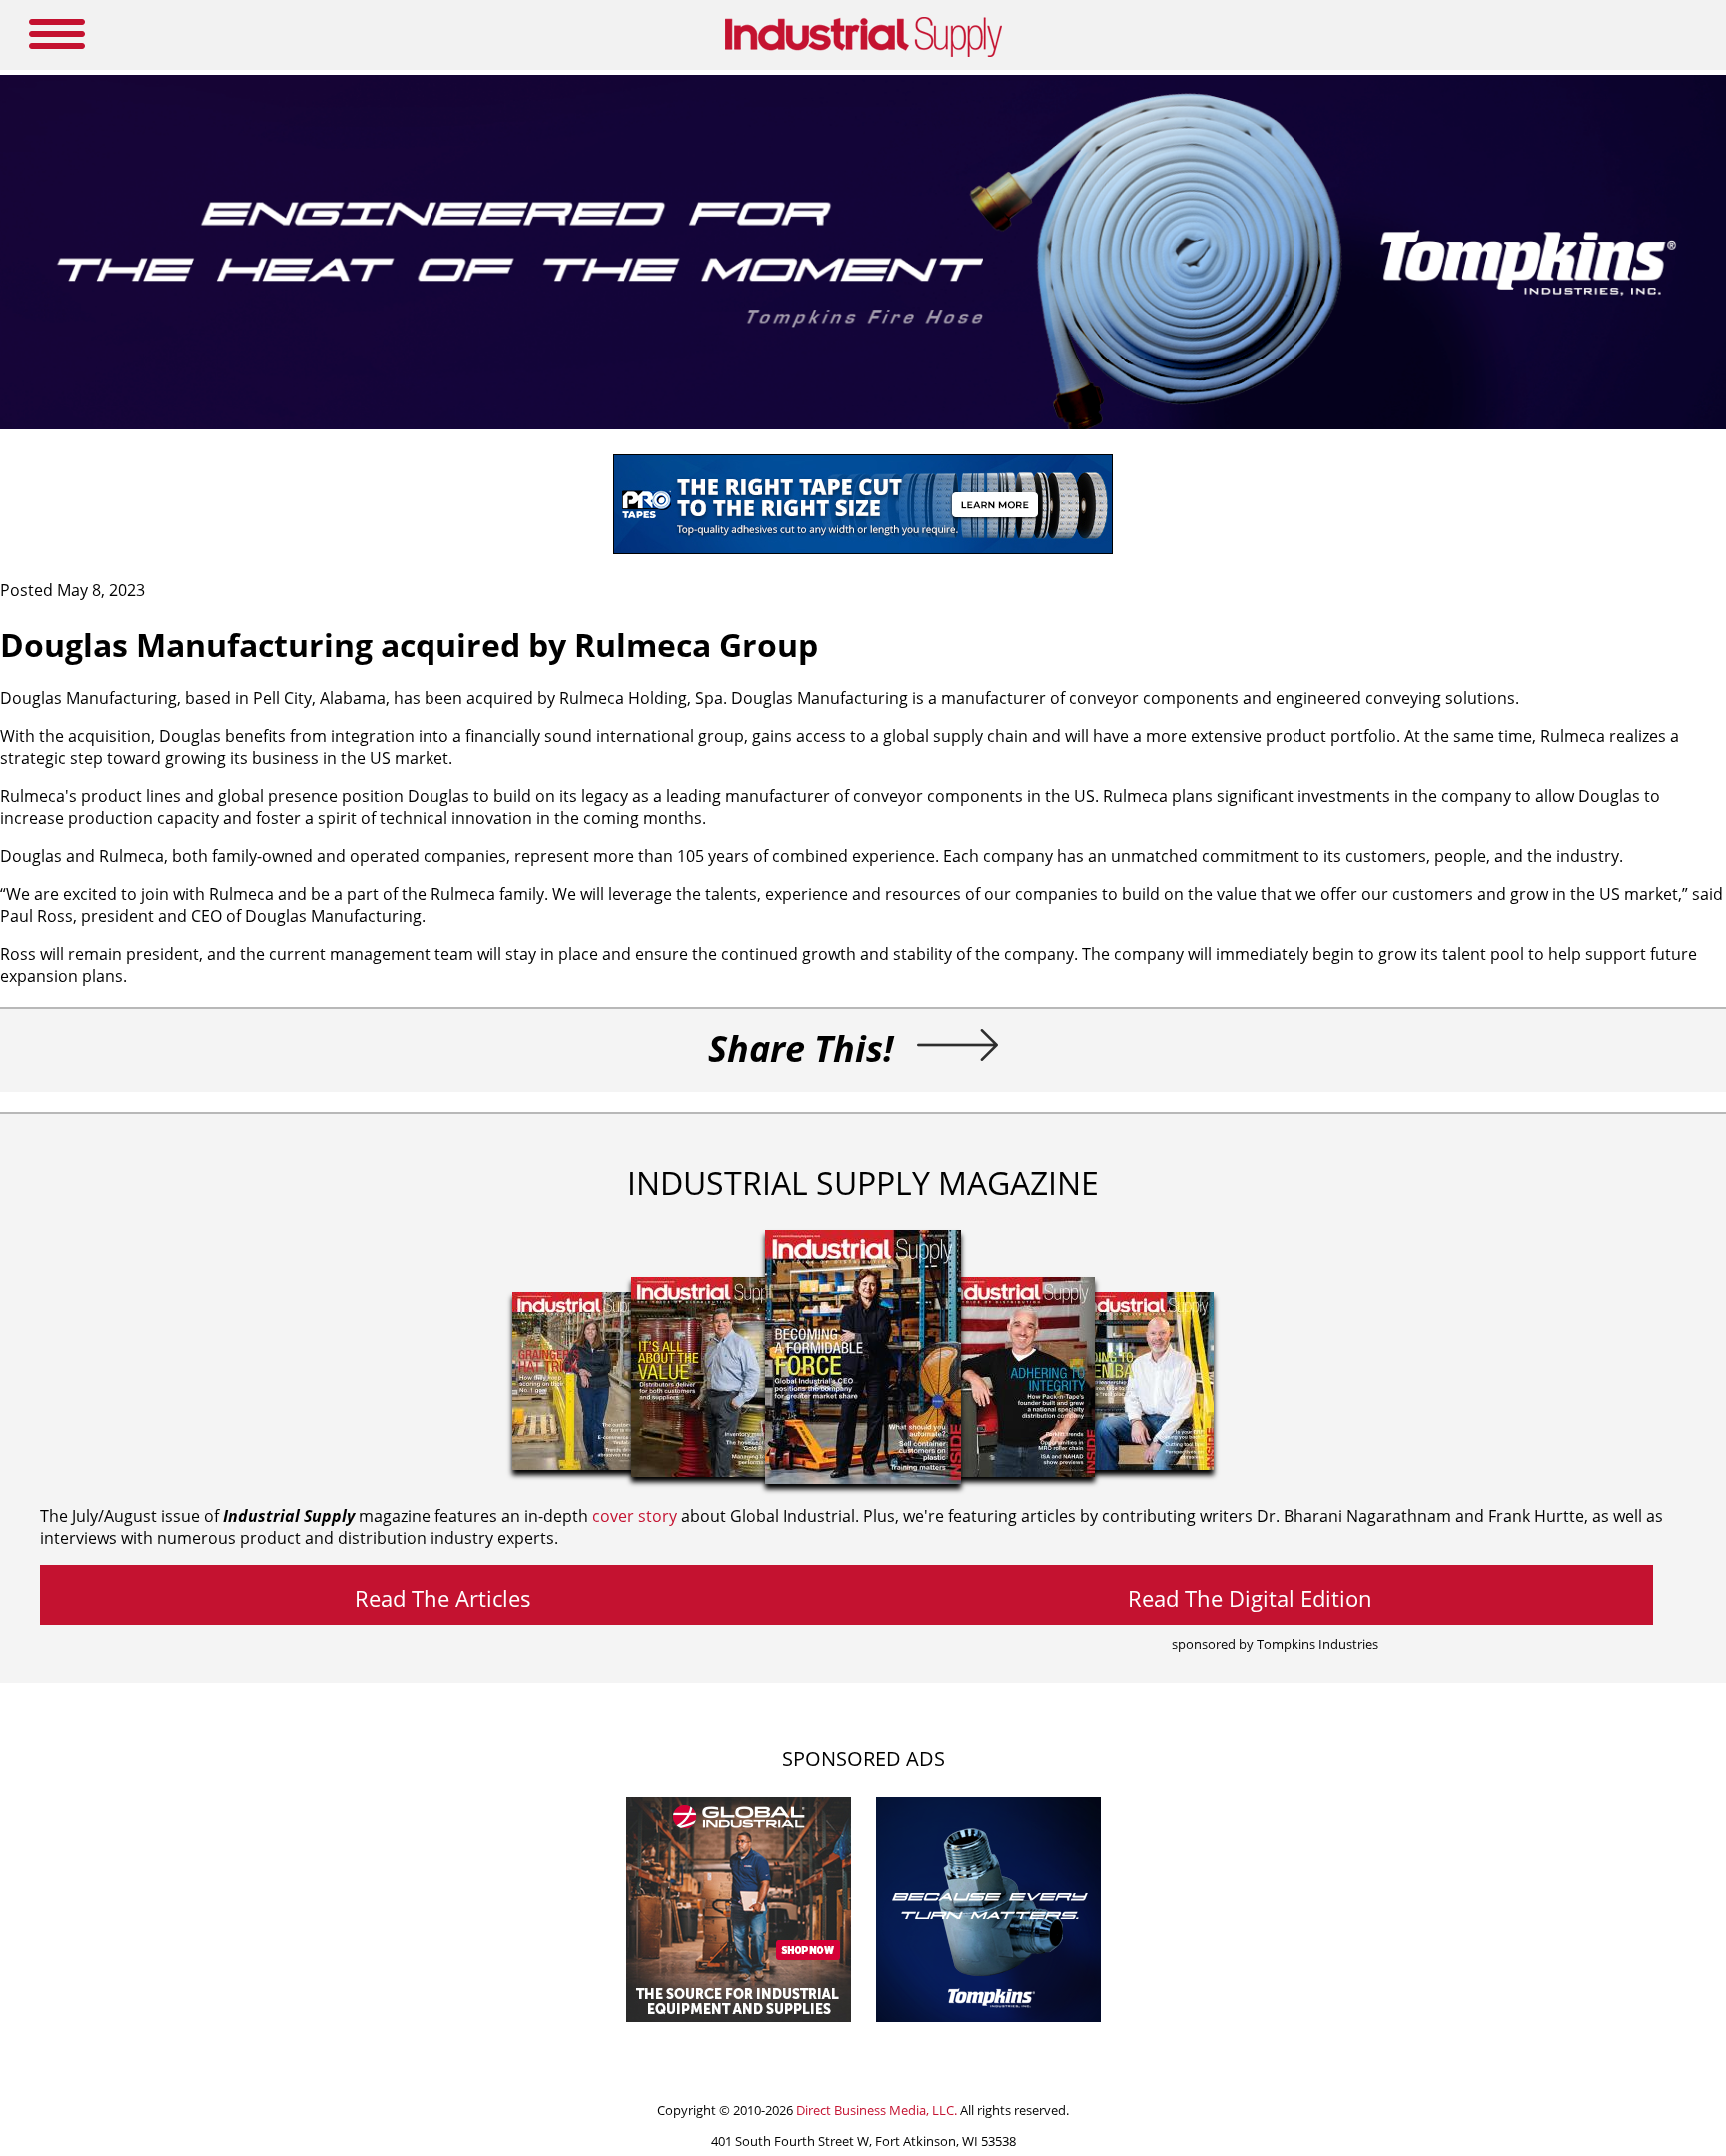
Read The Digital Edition (1250, 1598)
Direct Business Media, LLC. (876, 2110)
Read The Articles (443, 1598)
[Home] (863, 53)
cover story (635, 1516)
